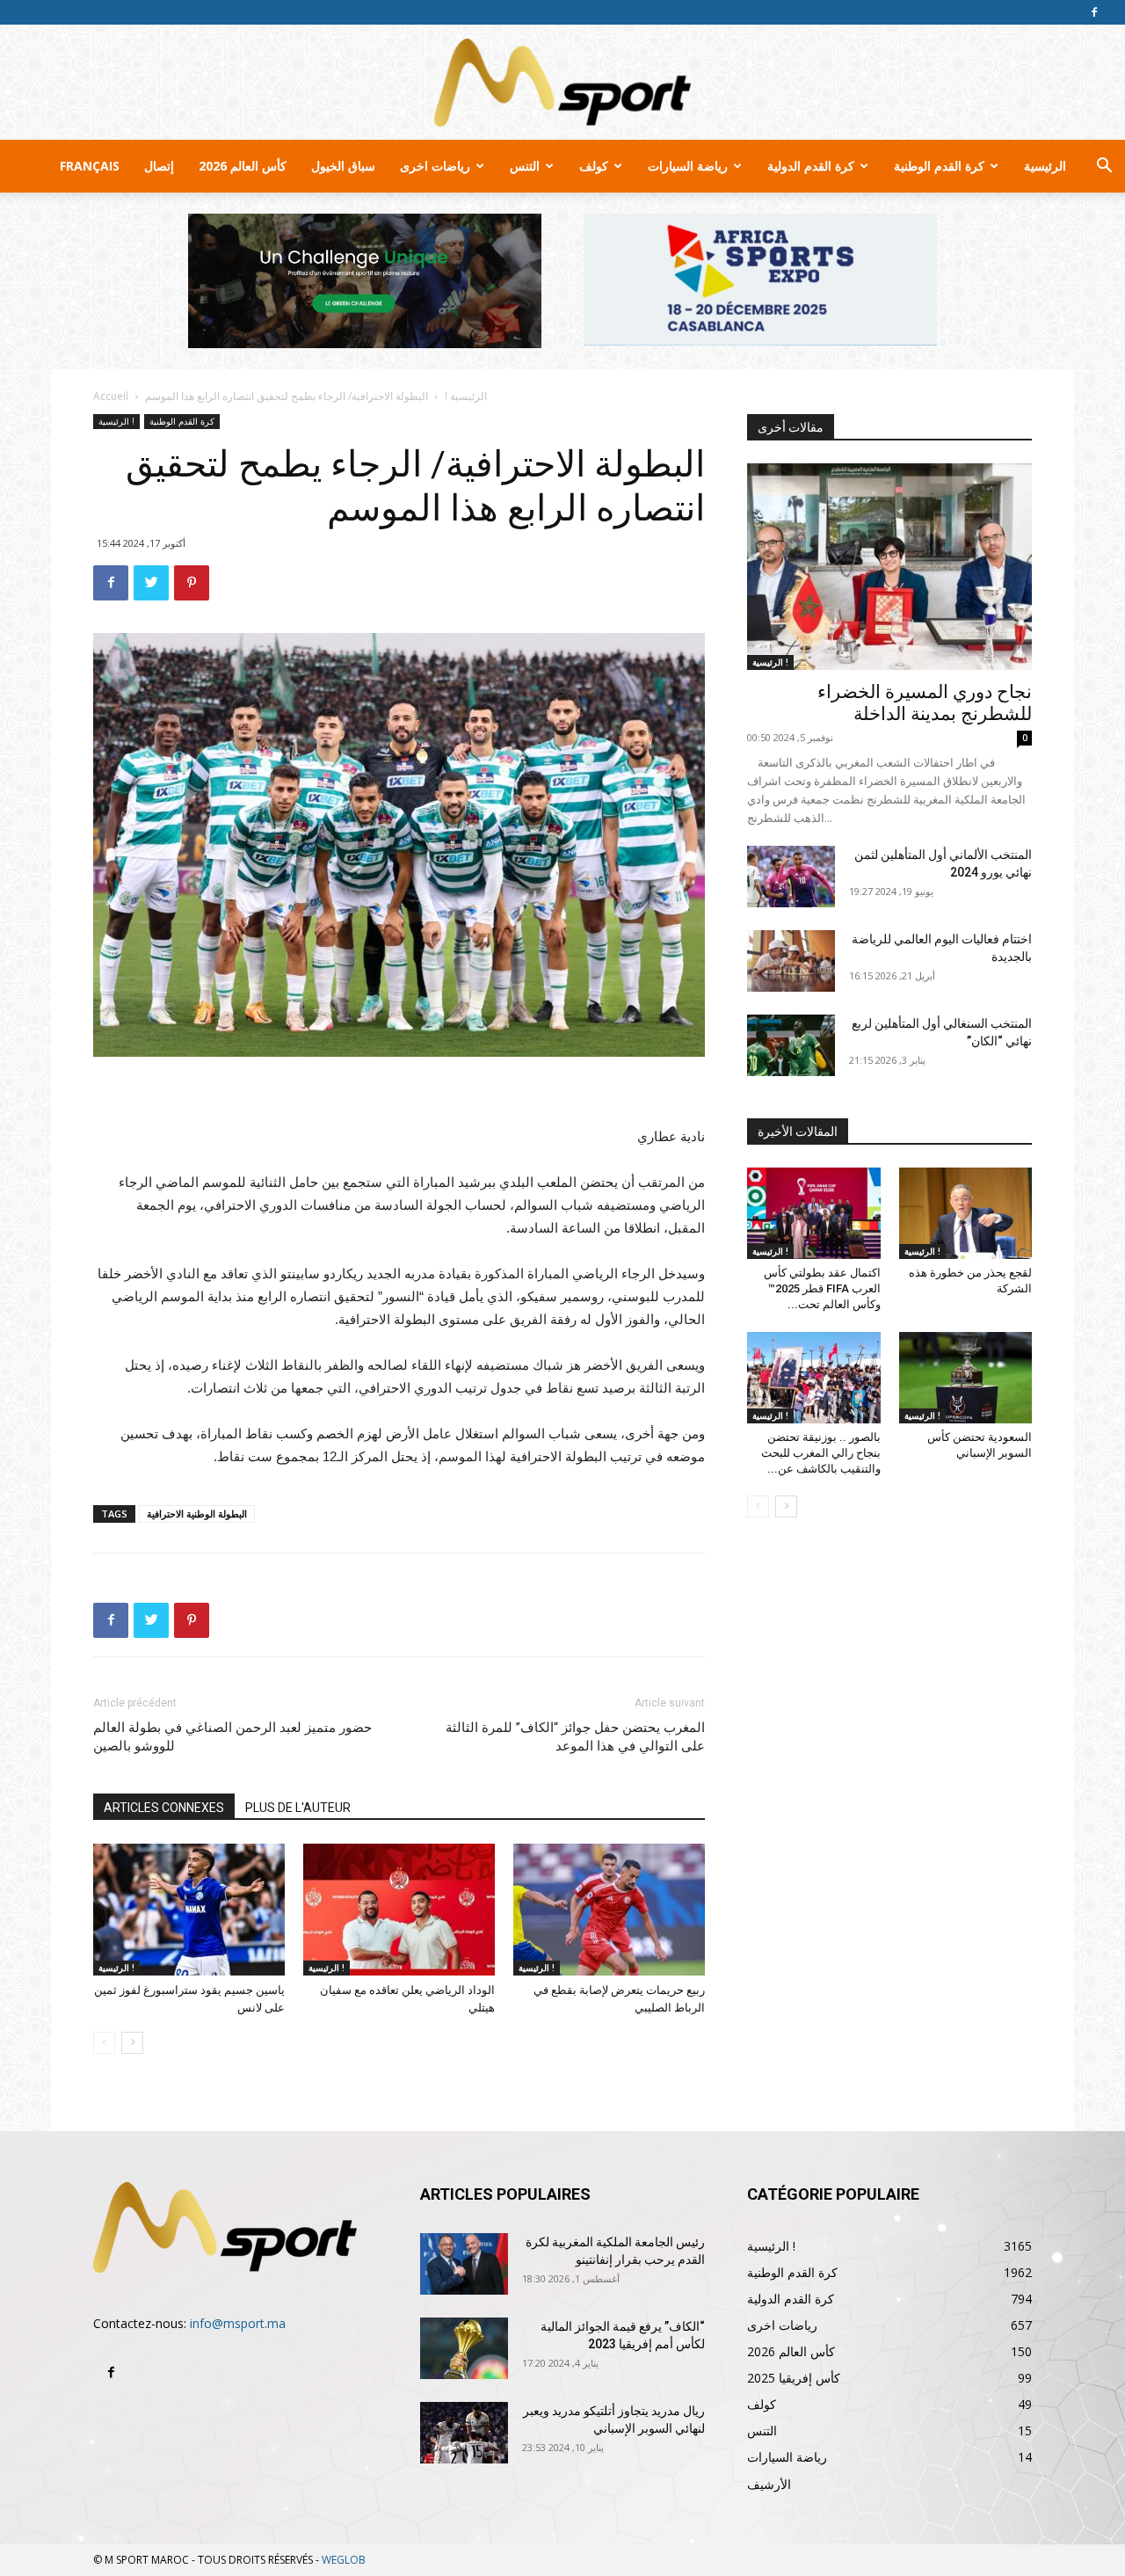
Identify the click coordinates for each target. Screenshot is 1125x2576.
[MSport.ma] (562, 83)
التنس (525, 166)
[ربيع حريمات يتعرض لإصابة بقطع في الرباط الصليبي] (609, 1910)
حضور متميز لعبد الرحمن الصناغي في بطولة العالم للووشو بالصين (232, 1737)
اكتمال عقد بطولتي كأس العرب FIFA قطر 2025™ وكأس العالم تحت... (822, 1288)
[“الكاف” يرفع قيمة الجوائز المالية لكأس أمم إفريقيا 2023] (464, 2348)
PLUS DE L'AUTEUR (298, 1808)
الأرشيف (769, 2484)
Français (90, 166)
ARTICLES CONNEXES (164, 1808)
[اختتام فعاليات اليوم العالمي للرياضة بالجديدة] (791, 961)
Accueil (111, 396)
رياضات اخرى (435, 166)
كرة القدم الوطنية (939, 166)
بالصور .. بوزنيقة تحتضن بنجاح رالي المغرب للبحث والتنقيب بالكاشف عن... (821, 1453)
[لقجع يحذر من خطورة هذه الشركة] (966, 1213)
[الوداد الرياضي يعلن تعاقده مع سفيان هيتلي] (399, 1910)
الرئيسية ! (466, 396)
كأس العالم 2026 (243, 166)
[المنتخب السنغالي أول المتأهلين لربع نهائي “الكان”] (791, 1045)
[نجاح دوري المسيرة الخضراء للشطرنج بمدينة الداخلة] (889, 567)
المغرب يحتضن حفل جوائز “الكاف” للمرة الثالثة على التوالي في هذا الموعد (575, 1737)
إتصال (159, 166)
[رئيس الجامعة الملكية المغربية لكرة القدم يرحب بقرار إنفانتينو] (464, 2264)
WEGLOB (344, 2560)
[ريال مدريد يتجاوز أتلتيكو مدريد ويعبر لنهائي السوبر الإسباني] (464, 2433)
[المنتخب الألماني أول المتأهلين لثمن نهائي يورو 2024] (791, 877)
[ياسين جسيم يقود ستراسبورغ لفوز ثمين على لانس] (189, 1910)
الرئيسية (1045, 166)
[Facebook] (1094, 12)
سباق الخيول (343, 166)
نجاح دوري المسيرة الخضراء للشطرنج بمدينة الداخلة (925, 703)
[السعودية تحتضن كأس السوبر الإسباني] (966, 1378)
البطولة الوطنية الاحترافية (197, 1514)
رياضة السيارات (688, 166)
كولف (594, 166)
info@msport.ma (238, 2323)
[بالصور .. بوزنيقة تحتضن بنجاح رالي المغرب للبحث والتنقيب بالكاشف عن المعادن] (814, 1378)
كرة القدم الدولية (811, 166)
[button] (1104, 167)
